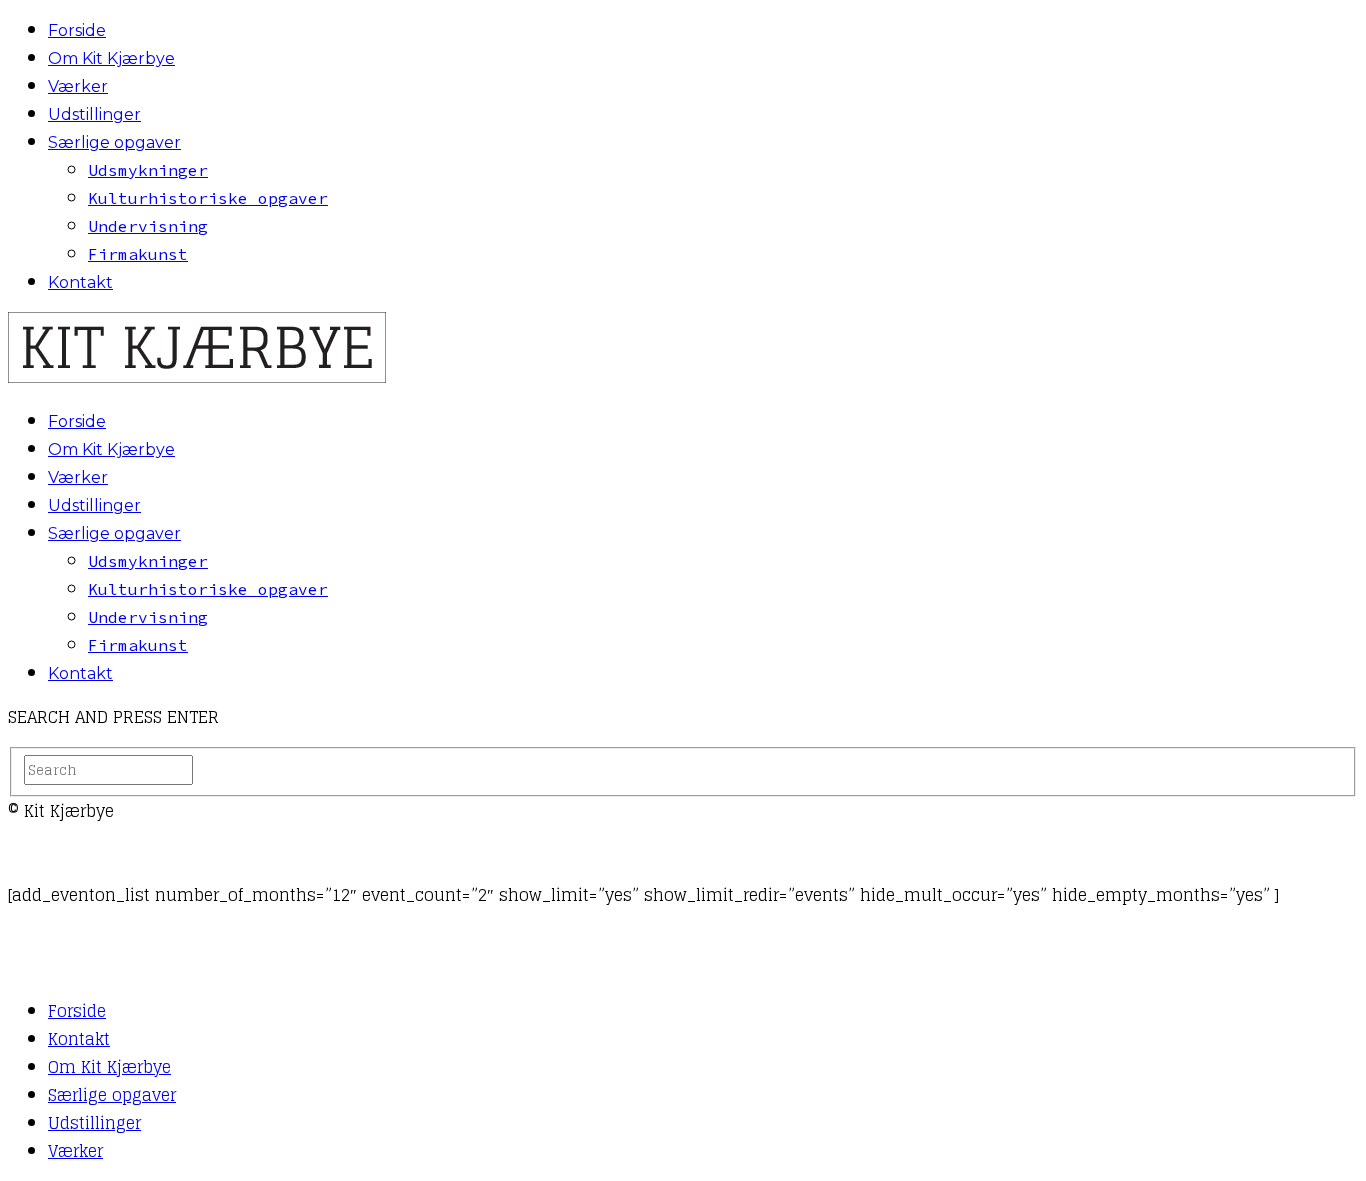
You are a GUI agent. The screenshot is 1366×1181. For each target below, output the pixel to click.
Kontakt (80, 282)
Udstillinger (94, 114)
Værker (78, 86)
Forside (77, 30)
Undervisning (148, 226)
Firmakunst (138, 254)
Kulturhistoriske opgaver (208, 198)
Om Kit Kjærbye (111, 58)
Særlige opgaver (114, 142)
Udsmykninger (148, 170)
